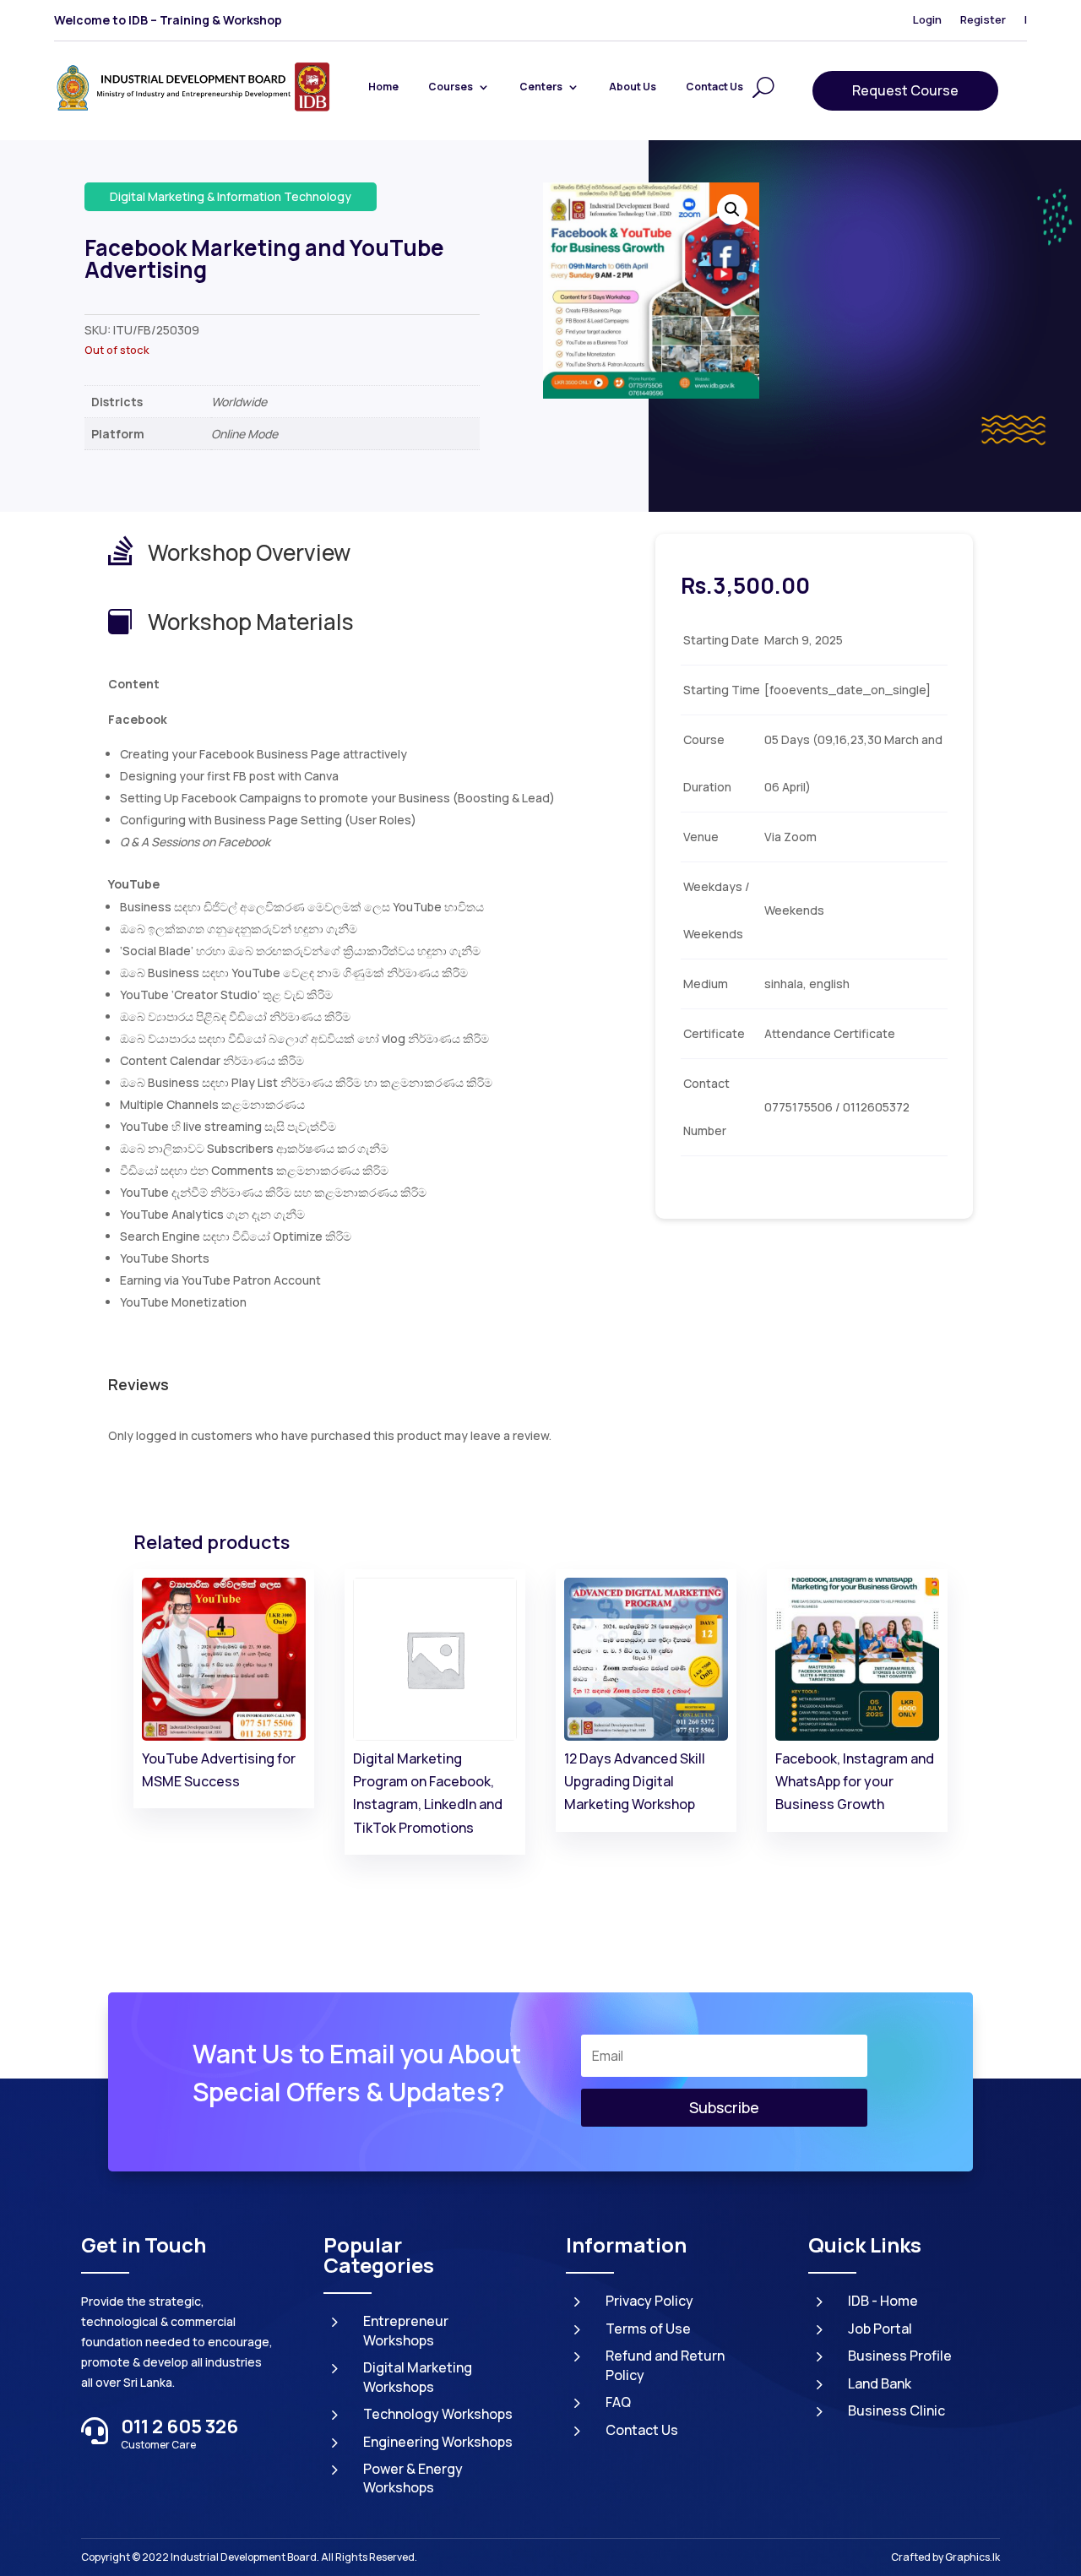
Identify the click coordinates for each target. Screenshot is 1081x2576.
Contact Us (714, 87)
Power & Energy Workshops (413, 2478)
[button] (732, 209)
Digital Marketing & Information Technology (231, 196)
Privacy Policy (649, 2301)
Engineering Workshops (438, 2442)
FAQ (618, 2402)
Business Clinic (896, 2410)
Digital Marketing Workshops (418, 2377)
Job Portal (880, 2329)
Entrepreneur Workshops (406, 2330)
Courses (451, 87)
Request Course (905, 90)
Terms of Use (648, 2329)
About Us (633, 87)
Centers (541, 87)
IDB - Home (883, 2301)
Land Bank (880, 2383)
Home (383, 87)
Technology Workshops (438, 2414)
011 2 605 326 (179, 2427)
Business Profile (900, 2356)
